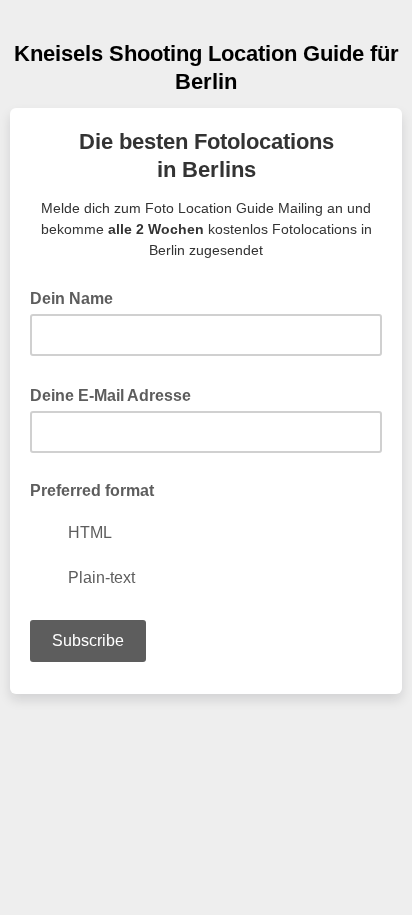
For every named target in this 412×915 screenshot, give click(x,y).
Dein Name (77, 297)
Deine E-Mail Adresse (116, 394)
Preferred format (92, 490)
